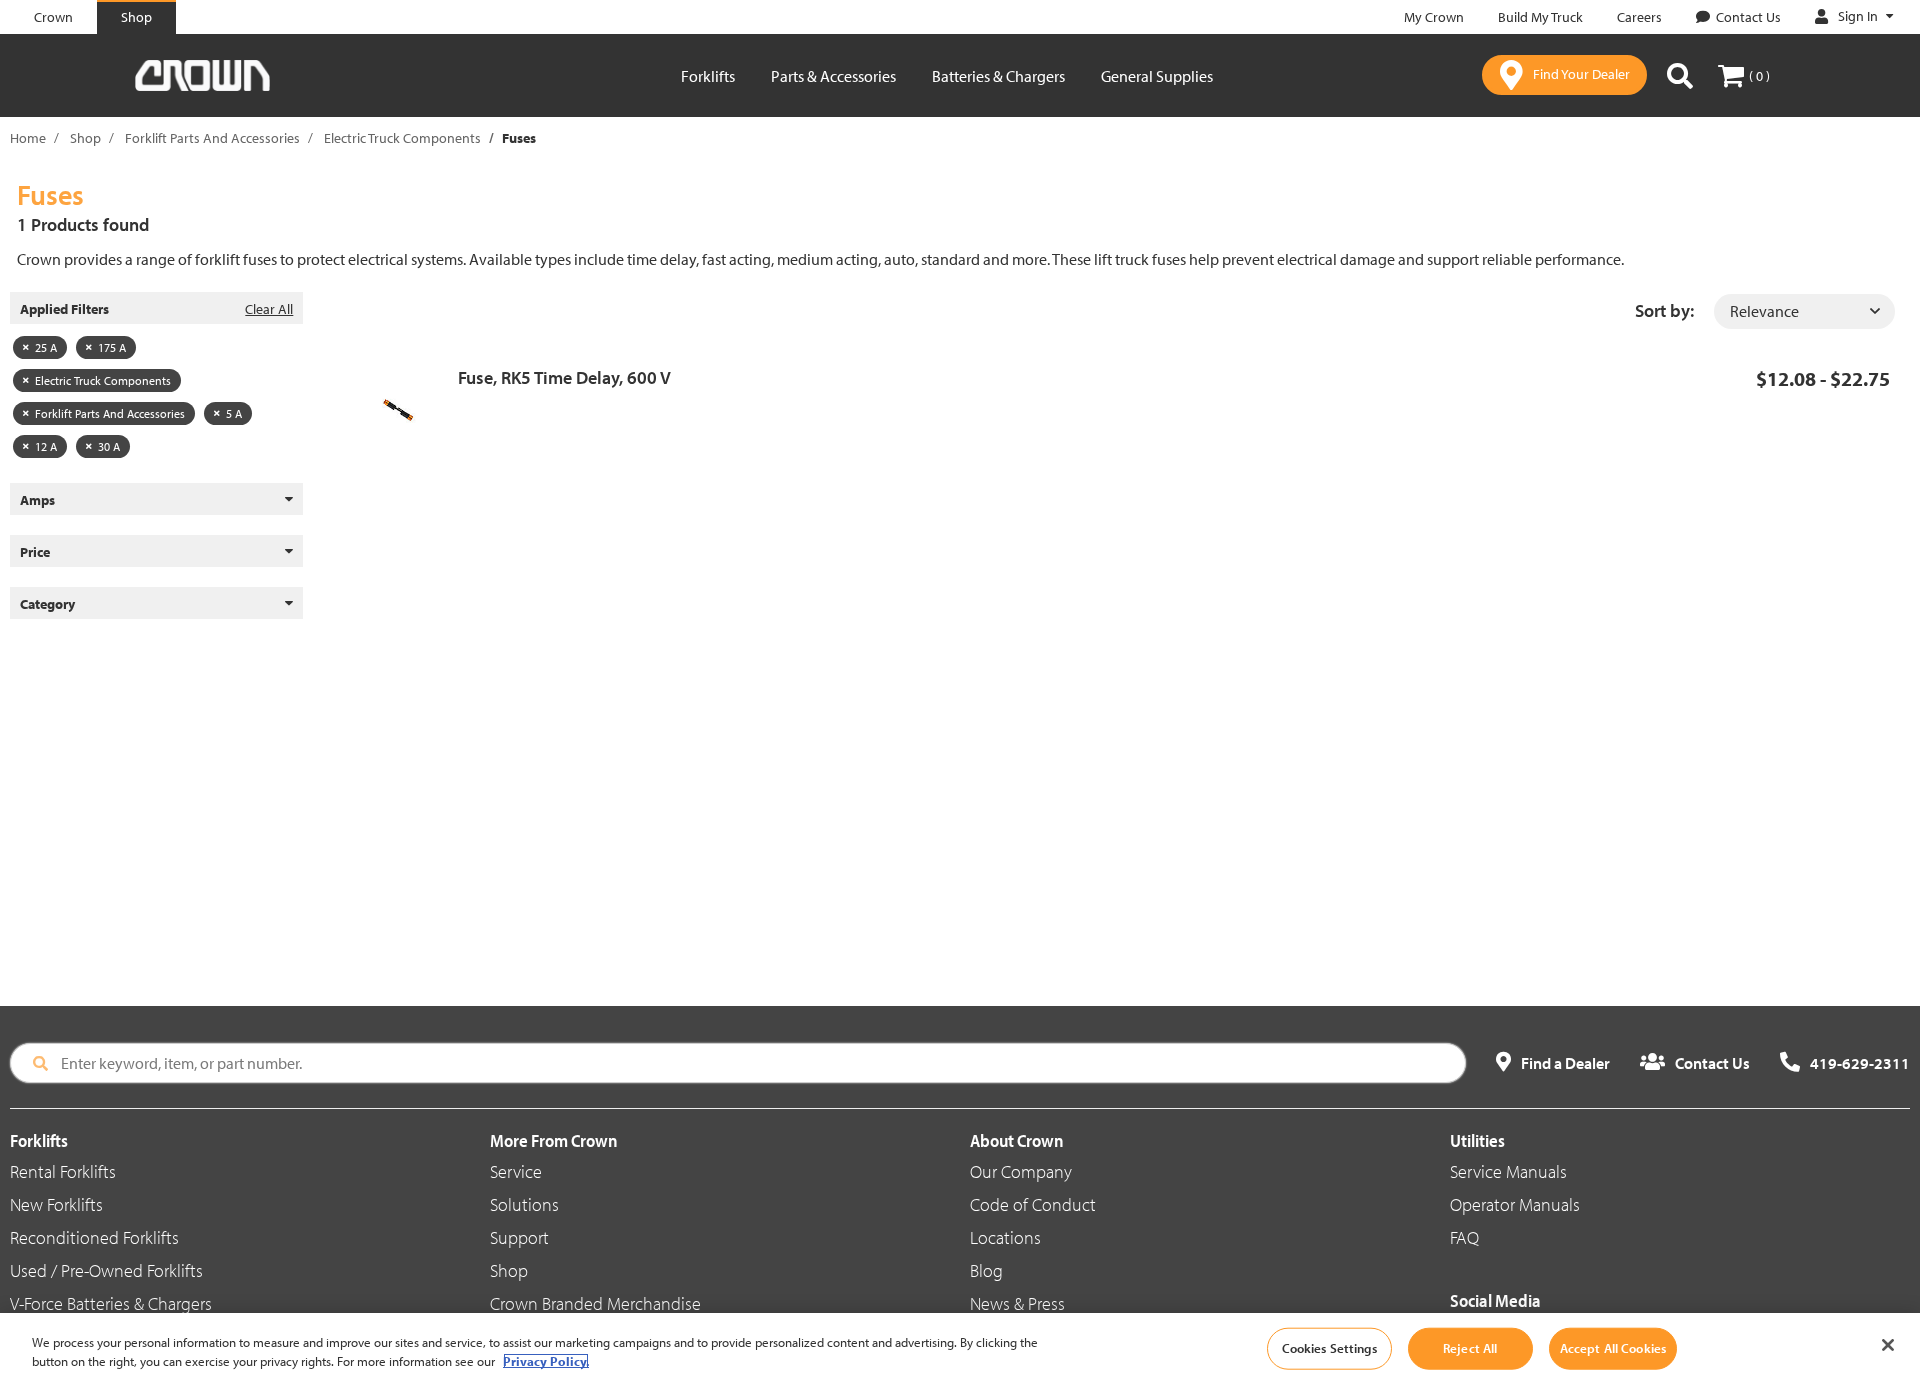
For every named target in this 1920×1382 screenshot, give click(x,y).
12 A (46, 446)
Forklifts (708, 76)
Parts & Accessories (833, 76)
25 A (46, 347)
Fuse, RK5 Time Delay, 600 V (564, 377)
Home (28, 138)
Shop (85, 138)
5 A (234, 413)
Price (35, 552)
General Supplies (1157, 76)
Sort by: (1664, 310)
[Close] (1888, 1345)
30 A (109, 446)
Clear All (269, 309)
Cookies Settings (1329, 1348)
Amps (37, 500)
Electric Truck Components (402, 138)
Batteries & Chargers (998, 76)
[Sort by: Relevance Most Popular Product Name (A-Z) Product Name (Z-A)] (1804, 311)
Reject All (1470, 1348)
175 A (112, 347)
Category (47, 604)
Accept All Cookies (1613, 1348)
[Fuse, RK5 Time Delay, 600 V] (405, 410)
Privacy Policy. (546, 1361)
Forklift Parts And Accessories (212, 138)
